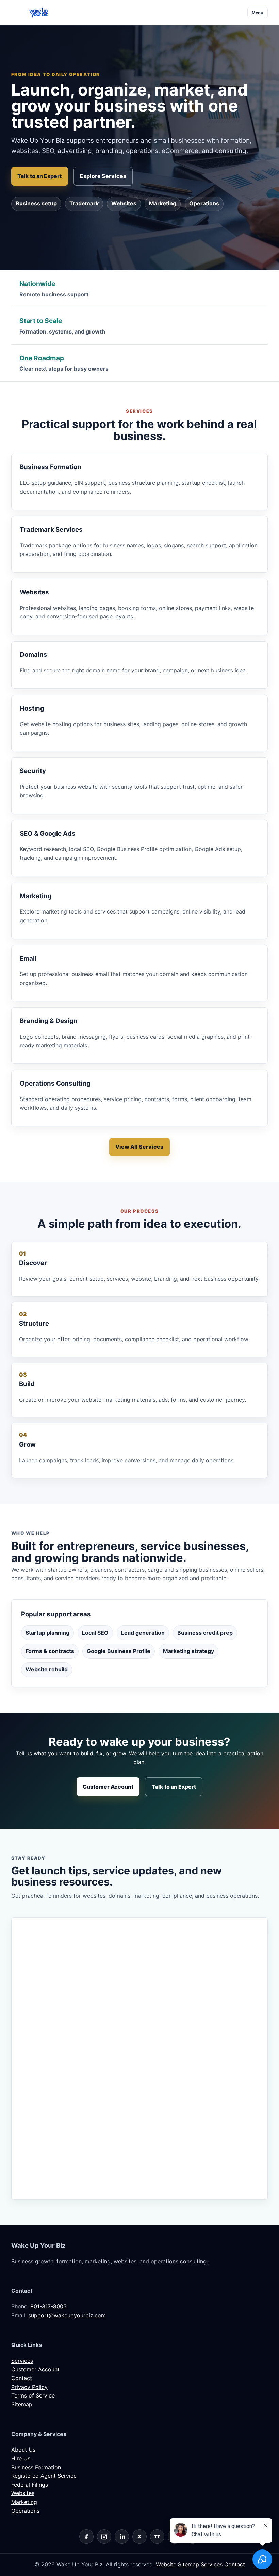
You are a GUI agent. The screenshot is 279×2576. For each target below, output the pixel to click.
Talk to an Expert (39, 176)
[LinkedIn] (122, 2537)
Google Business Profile (119, 1651)
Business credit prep (205, 1633)
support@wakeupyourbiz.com (67, 2315)
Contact (22, 2378)
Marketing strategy (188, 1651)
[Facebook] (86, 2537)
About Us (23, 2450)
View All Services (139, 1147)
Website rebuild (47, 1669)
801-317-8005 (48, 2306)
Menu (258, 13)
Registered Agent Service (44, 2476)
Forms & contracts (50, 1651)
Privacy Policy (29, 2387)
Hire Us (21, 2458)
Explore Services (103, 176)
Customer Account (108, 1787)
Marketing (163, 203)
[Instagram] (104, 2537)
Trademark (84, 203)
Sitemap (22, 2404)
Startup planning (47, 1633)
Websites (124, 203)
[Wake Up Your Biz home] (38, 13)
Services (22, 2361)
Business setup (36, 203)
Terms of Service (33, 2395)
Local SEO (95, 1633)
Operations (204, 203)
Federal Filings (30, 2485)
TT (157, 2536)
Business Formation (36, 2467)
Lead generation (143, 1633)
